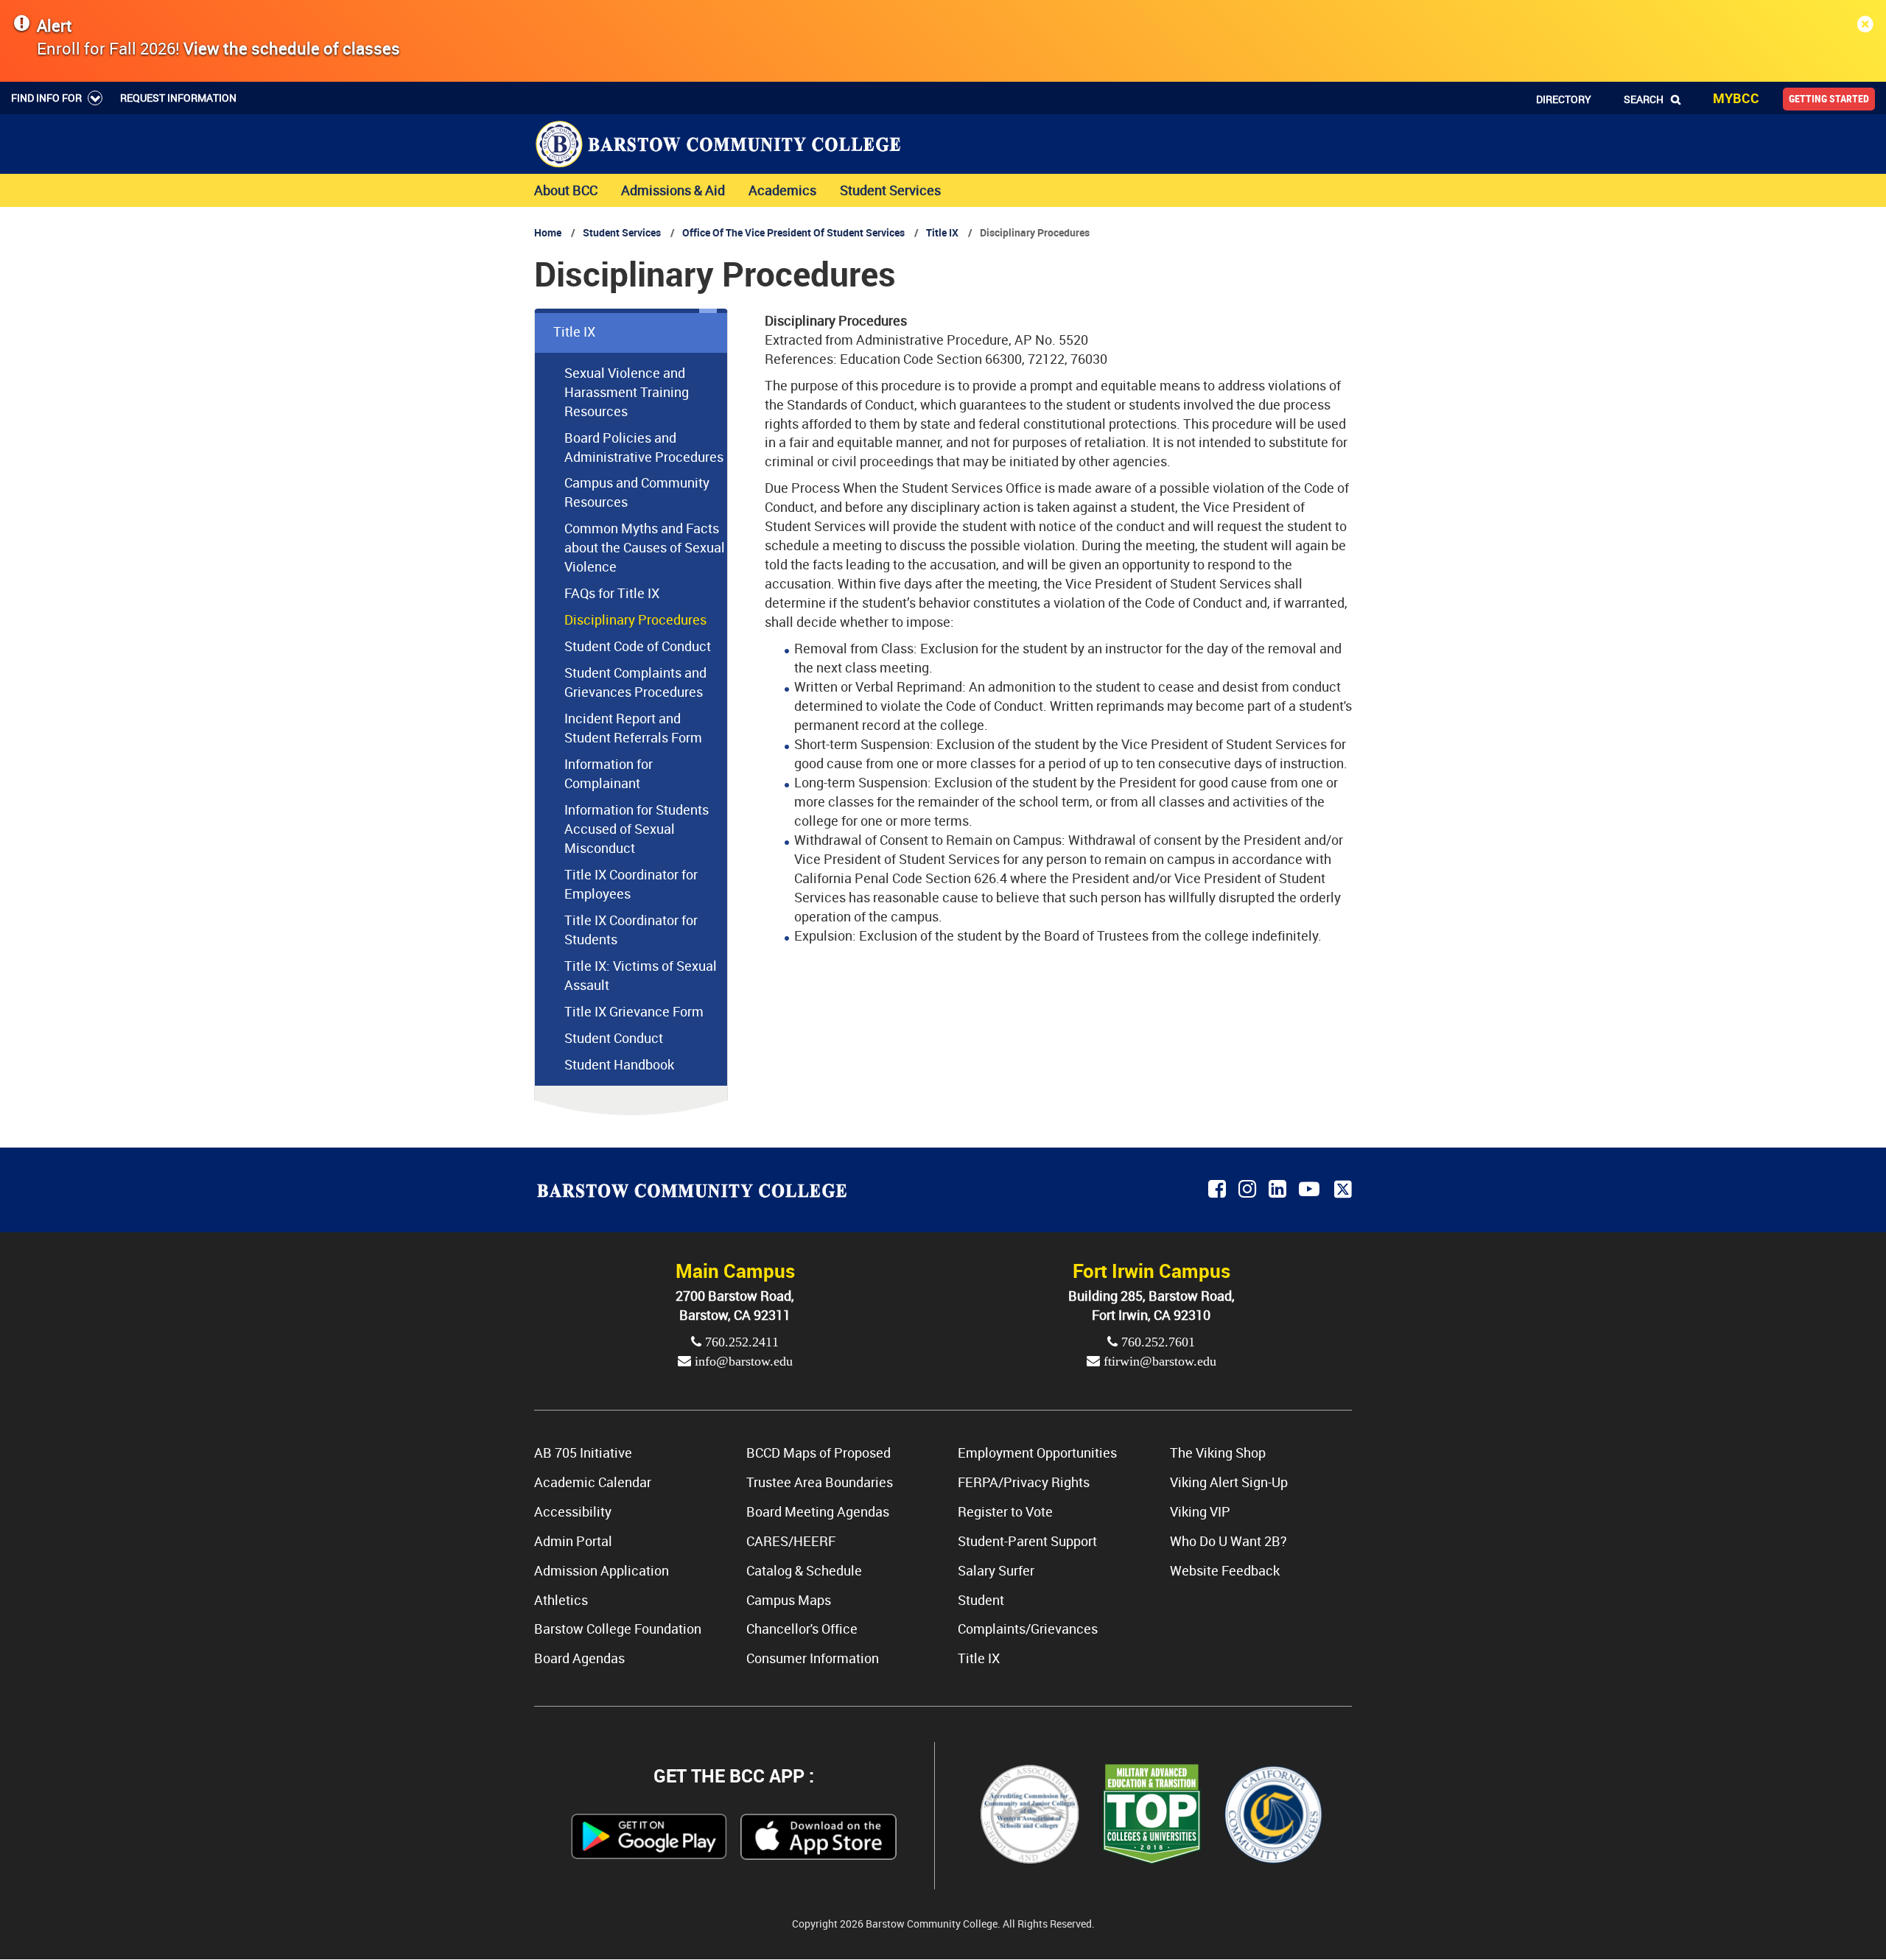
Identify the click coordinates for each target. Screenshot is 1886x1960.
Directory (1564, 99)
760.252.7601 (1156, 1342)
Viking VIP (1200, 1511)
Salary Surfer (996, 1570)
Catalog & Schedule (804, 1570)
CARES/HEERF (791, 1541)
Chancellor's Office (802, 1629)
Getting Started (1829, 99)
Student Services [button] (890, 190)
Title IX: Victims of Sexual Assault (641, 975)
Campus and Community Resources (637, 492)
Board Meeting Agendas (818, 1511)
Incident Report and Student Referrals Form (633, 728)
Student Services (622, 232)
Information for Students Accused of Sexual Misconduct (637, 829)
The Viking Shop (1218, 1453)
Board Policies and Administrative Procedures (644, 447)
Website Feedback (1225, 1570)
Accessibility (573, 1511)
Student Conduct (614, 1038)
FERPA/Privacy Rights (1024, 1482)
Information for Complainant (609, 773)
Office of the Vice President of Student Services (795, 232)
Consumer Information (813, 1658)
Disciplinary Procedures (635, 619)
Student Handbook (619, 1064)
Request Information (178, 98)
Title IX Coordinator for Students (631, 930)
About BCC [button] (566, 190)
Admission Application (602, 1570)
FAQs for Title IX (612, 593)
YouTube (1311, 1190)
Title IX (942, 232)
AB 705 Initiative (583, 1453)
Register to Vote (1005, 1511)
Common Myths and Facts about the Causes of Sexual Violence (645, 547)
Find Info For (46, 98)
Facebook (1218, 1190)
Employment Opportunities (1037, 1453)
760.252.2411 (740, 1342)
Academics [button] (782, 190)
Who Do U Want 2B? (1228, 1541)
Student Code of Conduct (638, 646)
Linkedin (1279, 1190)
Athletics (561, 1600)
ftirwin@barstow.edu (1158, 1361)
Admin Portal (573, 1541)
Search (1644, 99)
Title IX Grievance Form (634, 1011)
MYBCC (1736, 98)
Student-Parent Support (1027, 1541)
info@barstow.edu (742, 1361)
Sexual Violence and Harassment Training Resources (627, 392)
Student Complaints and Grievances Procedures (635, 682)
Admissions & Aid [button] (673, 190)
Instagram (1248, 1190)
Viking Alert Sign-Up (1229, 1482)
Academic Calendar (593, 1482)
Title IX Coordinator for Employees (631, 884)
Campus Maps (789, 1600)
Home (548, 232)
